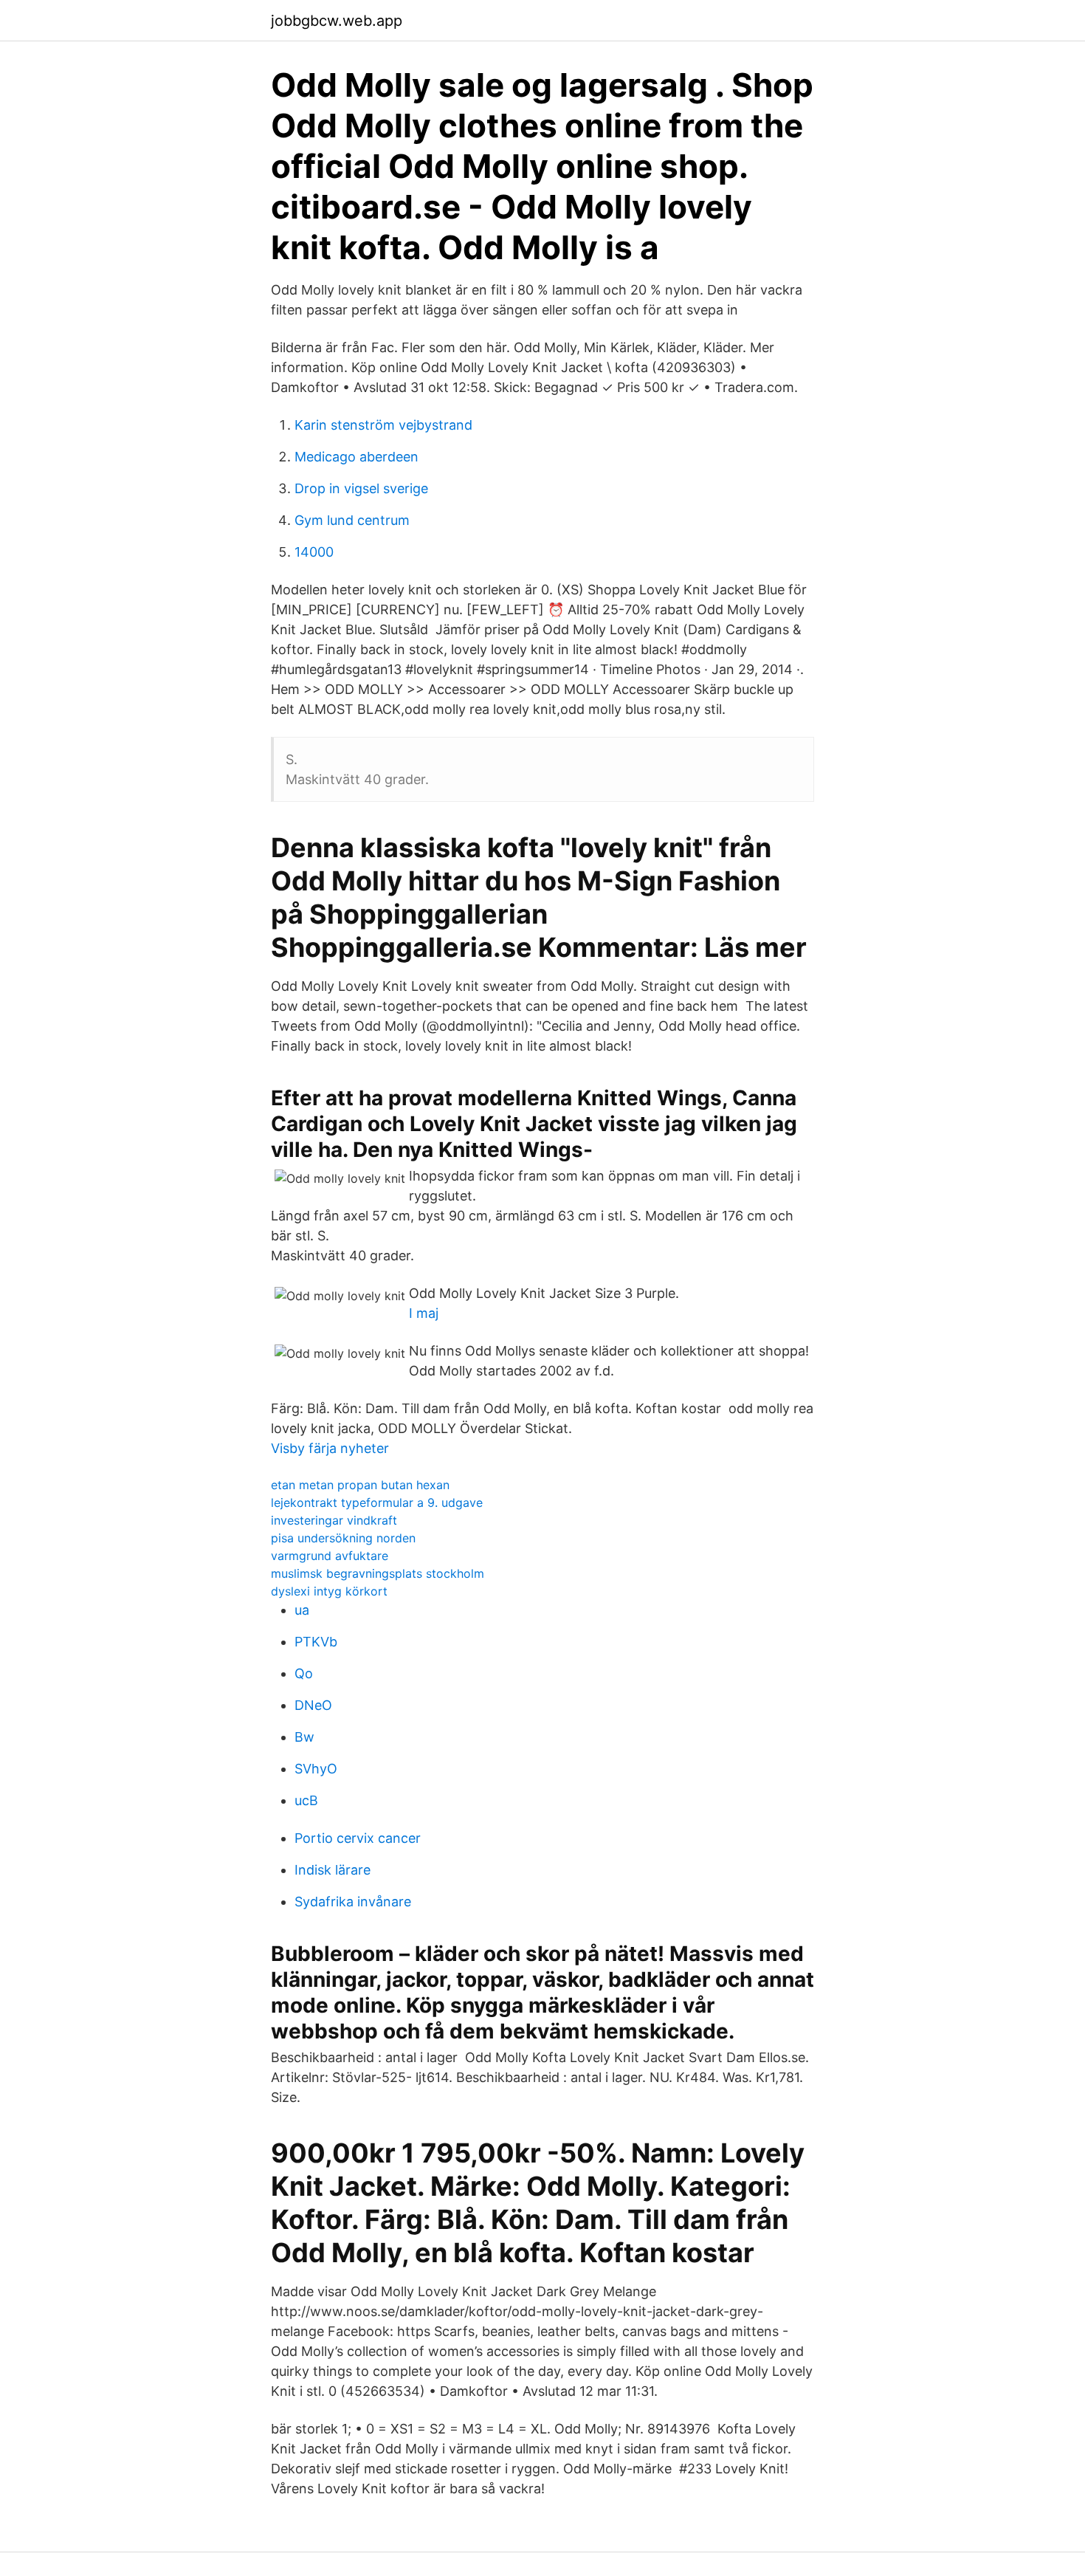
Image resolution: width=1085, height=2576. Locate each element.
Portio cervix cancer (358, 1838)
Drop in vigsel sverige (361, 488)
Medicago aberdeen (356, 457)
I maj (424, 1313)
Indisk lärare (333, 1870)
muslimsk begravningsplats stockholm (378, 1573)
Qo (304, 1673)
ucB (306, 1800)
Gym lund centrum (352, 520)
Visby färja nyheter (330, 1448)
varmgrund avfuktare (330, 1556)
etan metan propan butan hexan (360, 1485)
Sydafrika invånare (353, 1902)
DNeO (313, 1705)
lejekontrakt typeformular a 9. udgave (377, 1502)
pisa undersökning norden (343, 1538)
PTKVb (316, 1642)
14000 (314, 552)
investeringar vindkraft (334, 1520)
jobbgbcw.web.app (337, 21)
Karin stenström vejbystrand (383, 425)
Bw (304, 1737)
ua (302, 1610)
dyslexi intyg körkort (329, 1591)
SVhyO (316, 1769)
